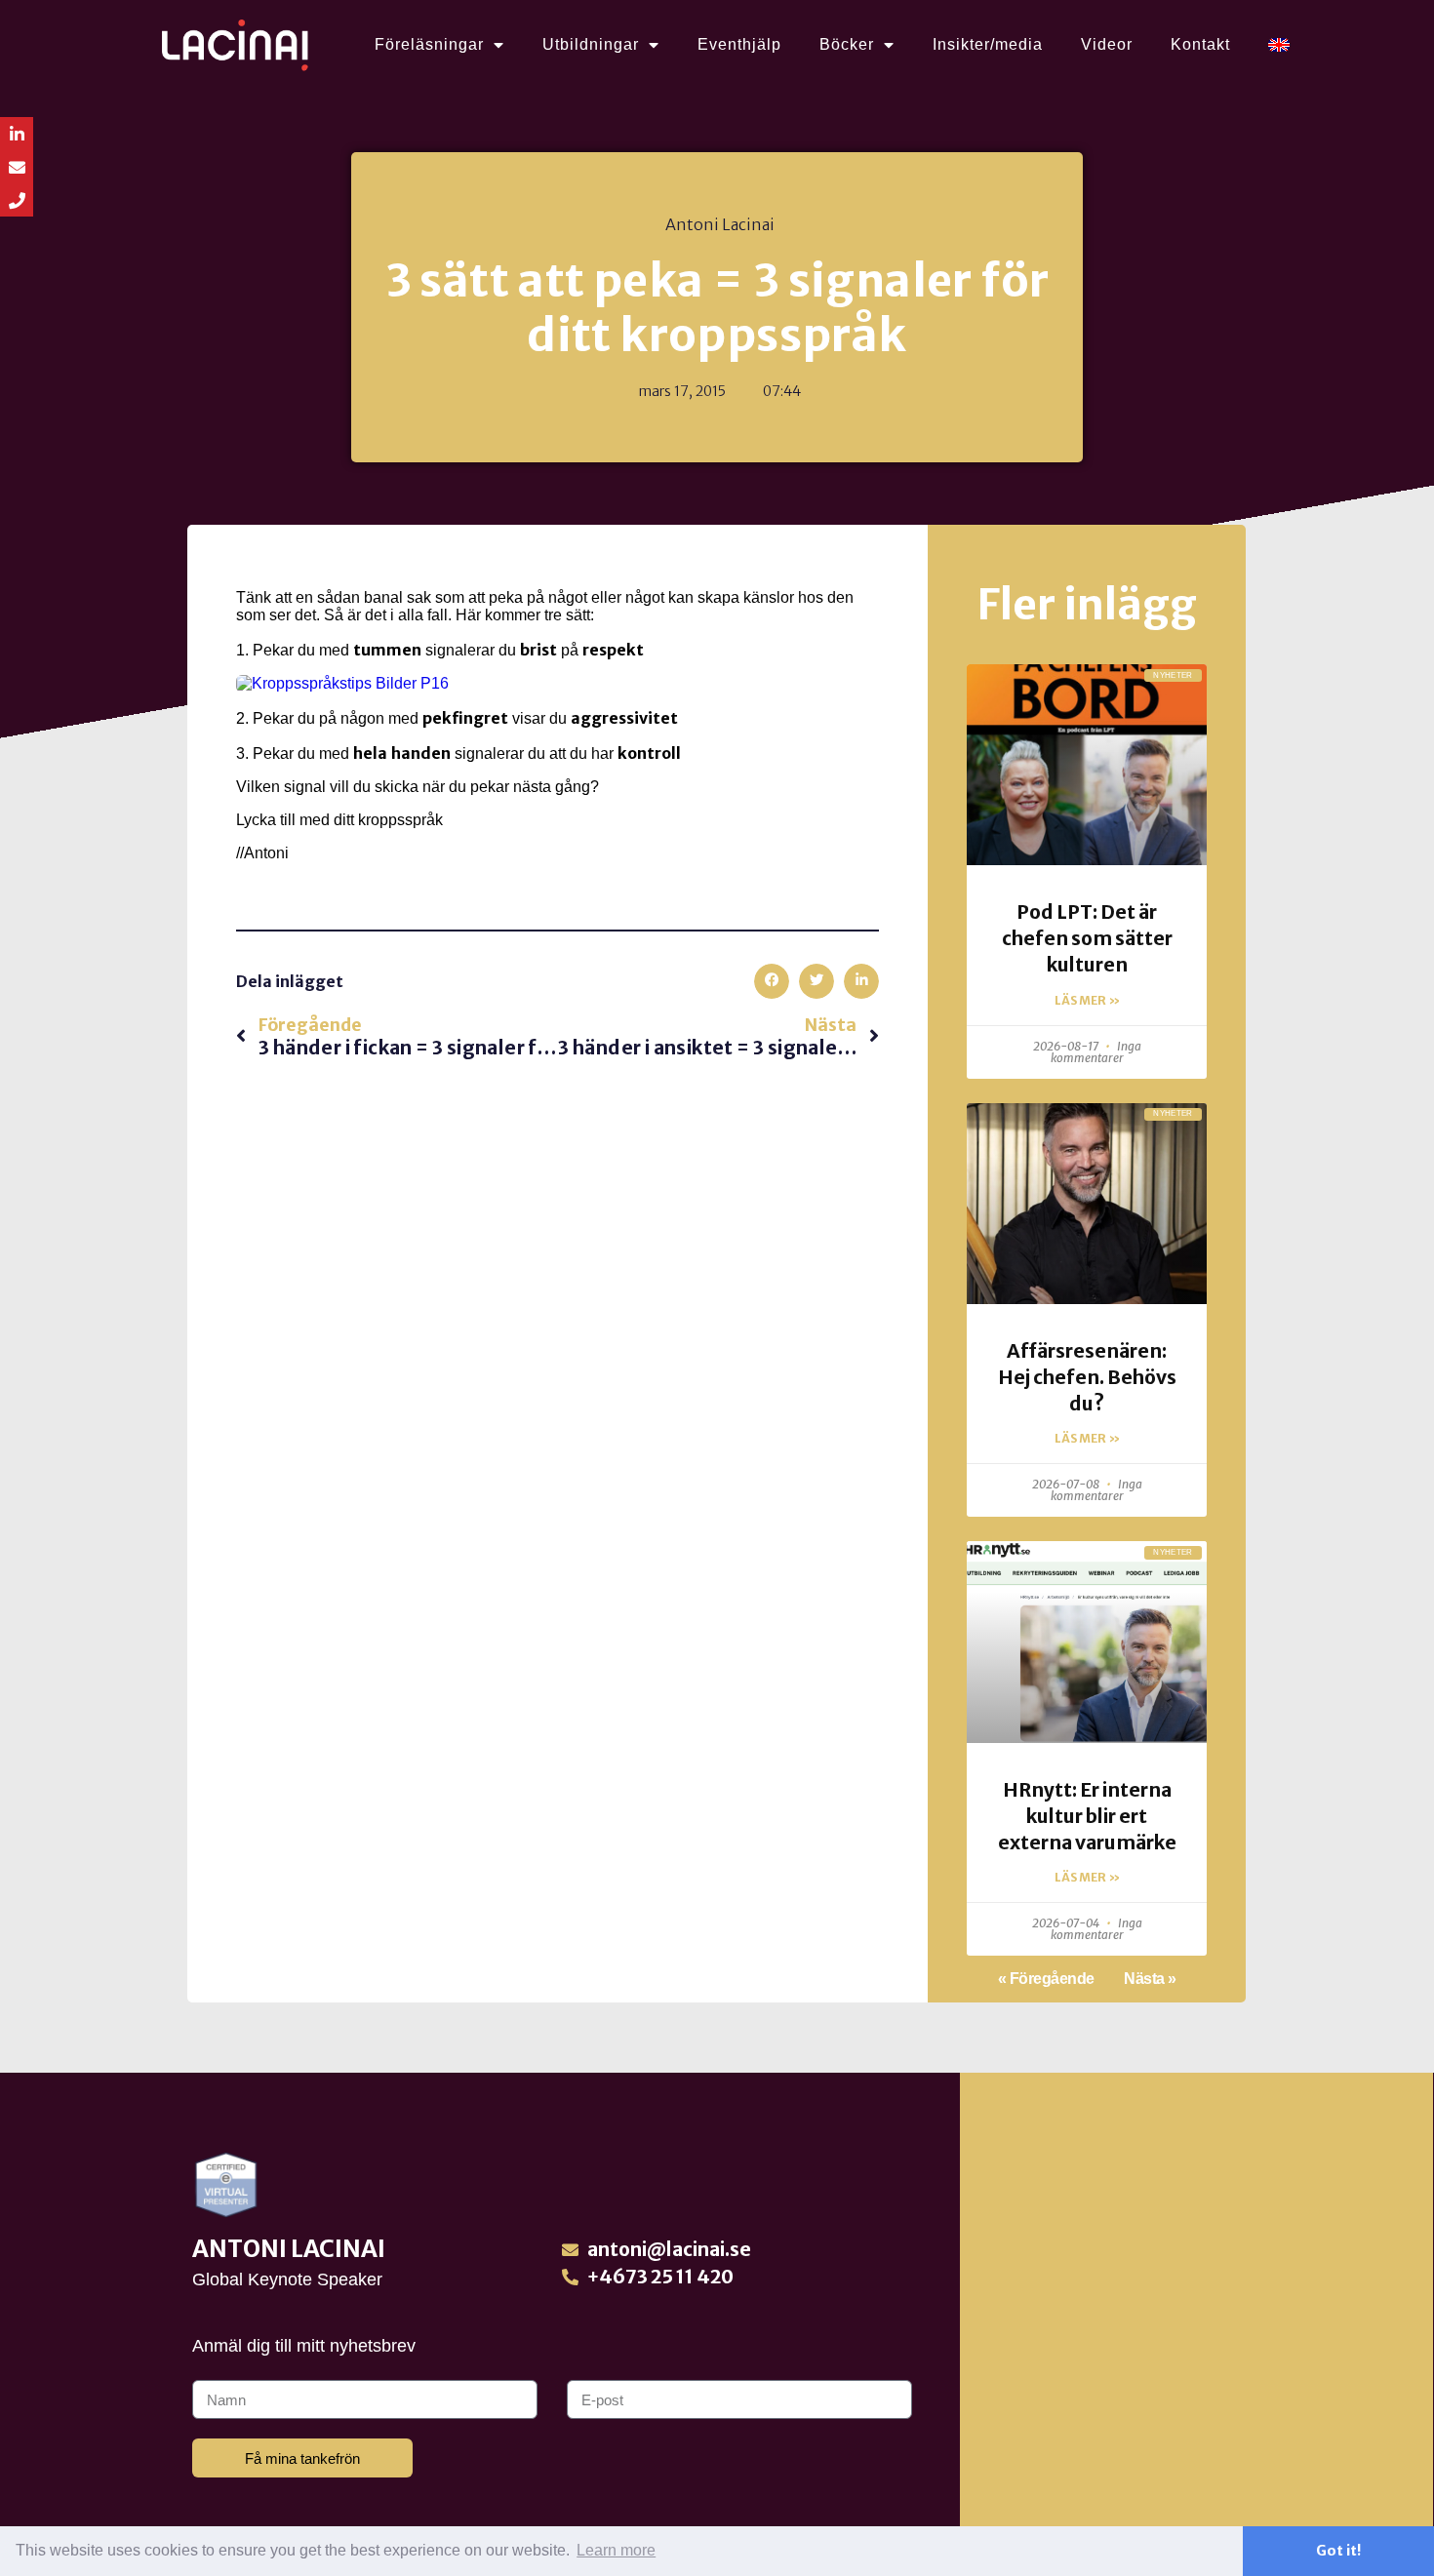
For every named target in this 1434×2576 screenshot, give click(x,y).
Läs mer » (1087, 1000)
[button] (772, 981)
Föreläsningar (429, 44)
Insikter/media (988, 44)
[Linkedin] (17, 134)
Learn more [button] (616, 2550)
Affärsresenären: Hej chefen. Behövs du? (1087, 1377)
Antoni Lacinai (289, 2249)
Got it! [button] (1338, 2551)
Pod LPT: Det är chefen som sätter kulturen (1087, 938)
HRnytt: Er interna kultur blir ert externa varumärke (1087, 1816)
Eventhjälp (739, 44)
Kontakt (1200, 44)
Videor (1107, 44)
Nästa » (1150, 1979)
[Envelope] (17, 167)
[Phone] (17, 200)
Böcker (847, 44)
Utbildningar (591, 44)
